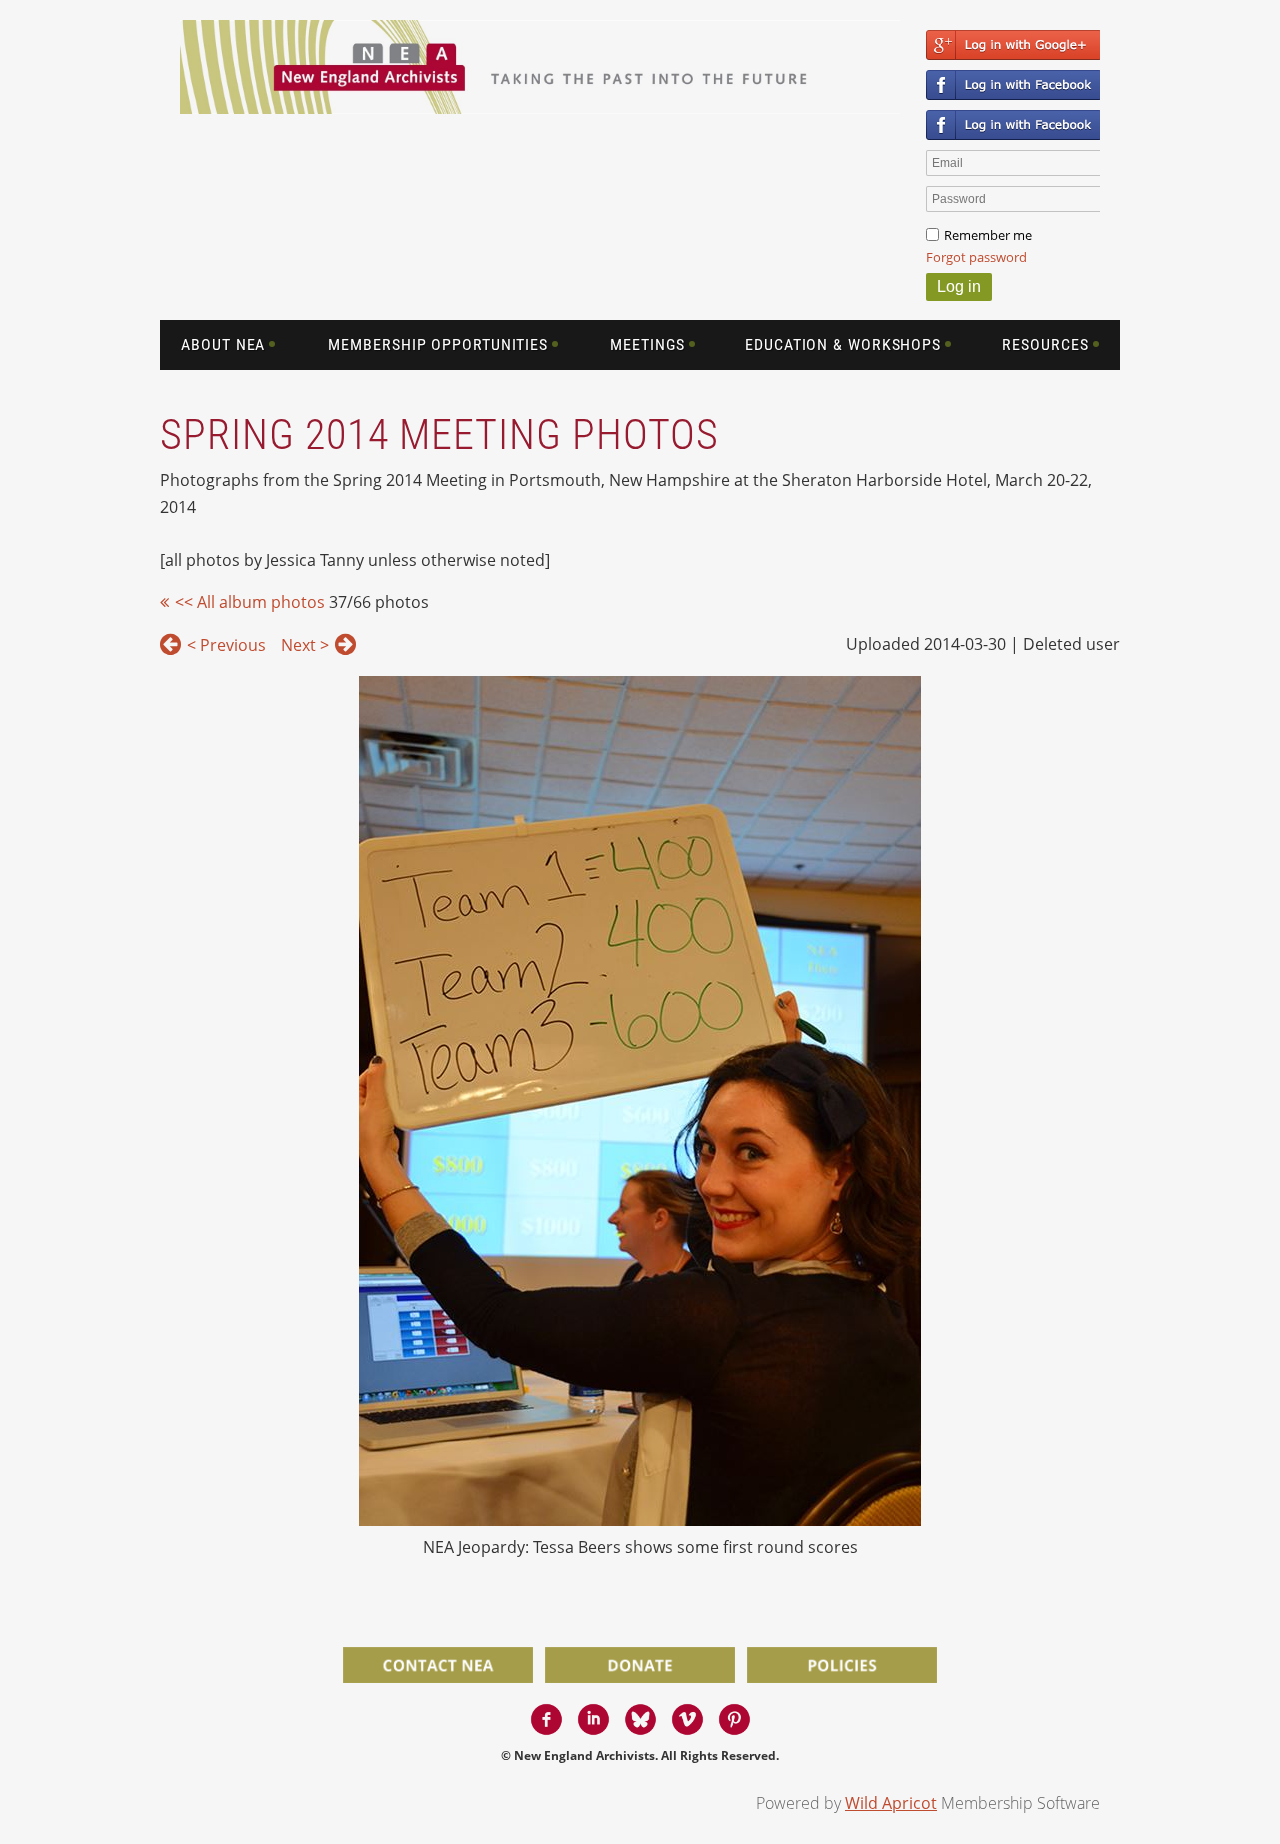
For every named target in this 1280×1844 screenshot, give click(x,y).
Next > (305, 645)
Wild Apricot (891, 1803)
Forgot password (976, 257)
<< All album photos (250, 602)
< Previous (226, 645)
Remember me (988, 235)
